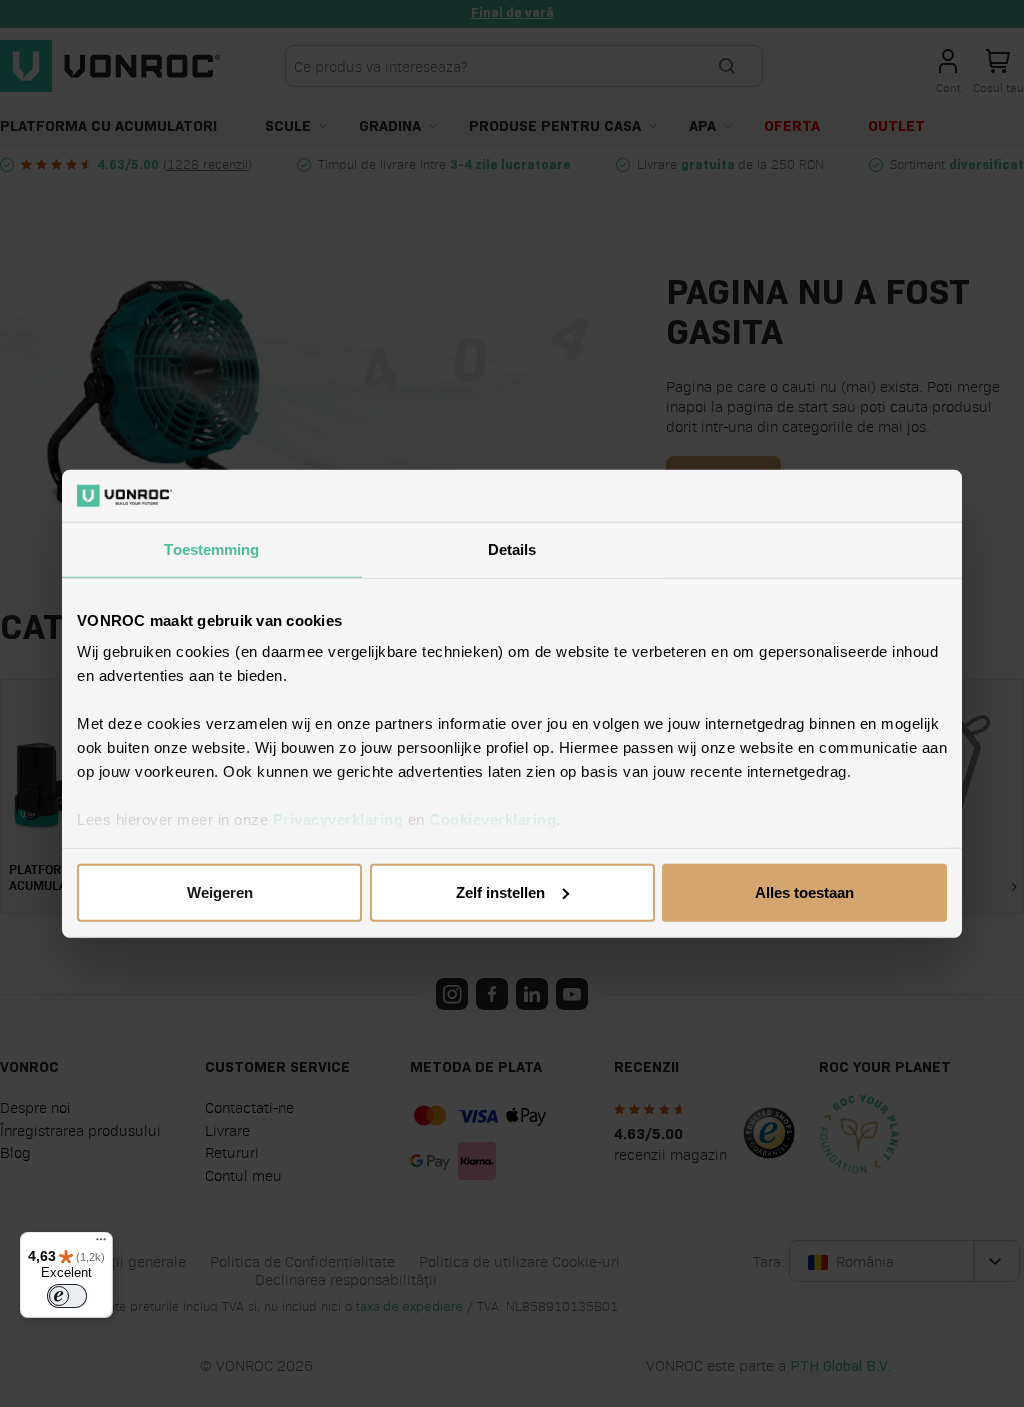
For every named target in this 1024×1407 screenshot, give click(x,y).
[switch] (67, 1296)
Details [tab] (512, 549)
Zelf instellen (500, 892)
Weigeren (220, 892)
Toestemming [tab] (211, 549)
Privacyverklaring (338, 819)
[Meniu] (101, 1244)
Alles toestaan (804, 892)
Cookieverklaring (492, 819)
